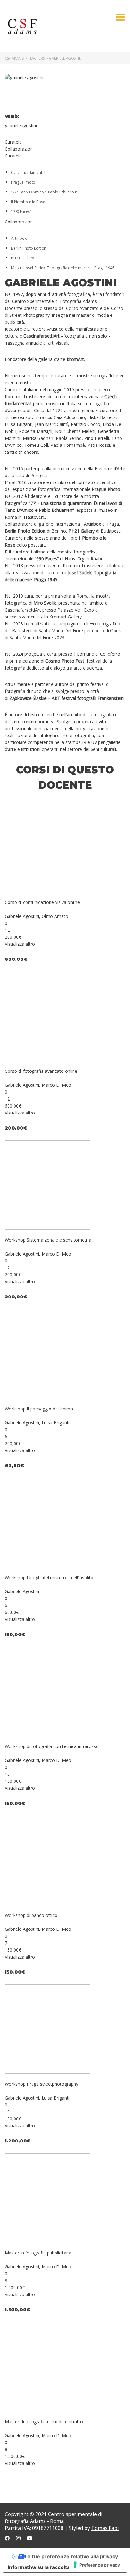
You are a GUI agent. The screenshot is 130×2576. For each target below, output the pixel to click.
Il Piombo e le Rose (28, 202)
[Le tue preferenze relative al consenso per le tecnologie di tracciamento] (97, 2565)
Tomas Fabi (105, 2528)
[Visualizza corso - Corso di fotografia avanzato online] (47, 1016)
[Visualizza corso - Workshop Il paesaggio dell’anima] (47, 1353)
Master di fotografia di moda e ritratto (44, 2422)
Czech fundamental (28, 172)
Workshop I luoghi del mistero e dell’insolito (49, 1578)
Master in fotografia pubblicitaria (38, 2253)
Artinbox (19, 238)
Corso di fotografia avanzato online (41, 1071)
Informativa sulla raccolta (39, 2567)
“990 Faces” (21, 212)
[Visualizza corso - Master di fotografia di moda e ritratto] (47, 2366)
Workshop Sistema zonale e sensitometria (48, 1240)
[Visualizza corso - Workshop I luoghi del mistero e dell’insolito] (47, 1522)
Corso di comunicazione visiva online (42, 902)
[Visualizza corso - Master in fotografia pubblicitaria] (47, 2198)
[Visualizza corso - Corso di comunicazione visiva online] (47, 847)
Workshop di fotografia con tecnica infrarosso (52, 1746)
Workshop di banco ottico (31, 1915)
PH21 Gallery (23, 258)
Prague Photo (23, 182)
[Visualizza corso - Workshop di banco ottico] (47, 1860)
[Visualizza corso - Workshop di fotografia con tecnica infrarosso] (47, 1691)
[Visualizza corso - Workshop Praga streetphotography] (47, 2029)
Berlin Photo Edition (29, 248)
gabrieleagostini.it (23, 125)
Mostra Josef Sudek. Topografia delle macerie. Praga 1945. (63, 268)
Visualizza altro (20, 944)
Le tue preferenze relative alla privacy (71, 2556)
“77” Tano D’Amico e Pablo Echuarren (44, 192)
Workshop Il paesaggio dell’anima (39, 1409)
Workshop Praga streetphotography (41, 2084)
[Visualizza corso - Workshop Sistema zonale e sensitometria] (47, 1185)
